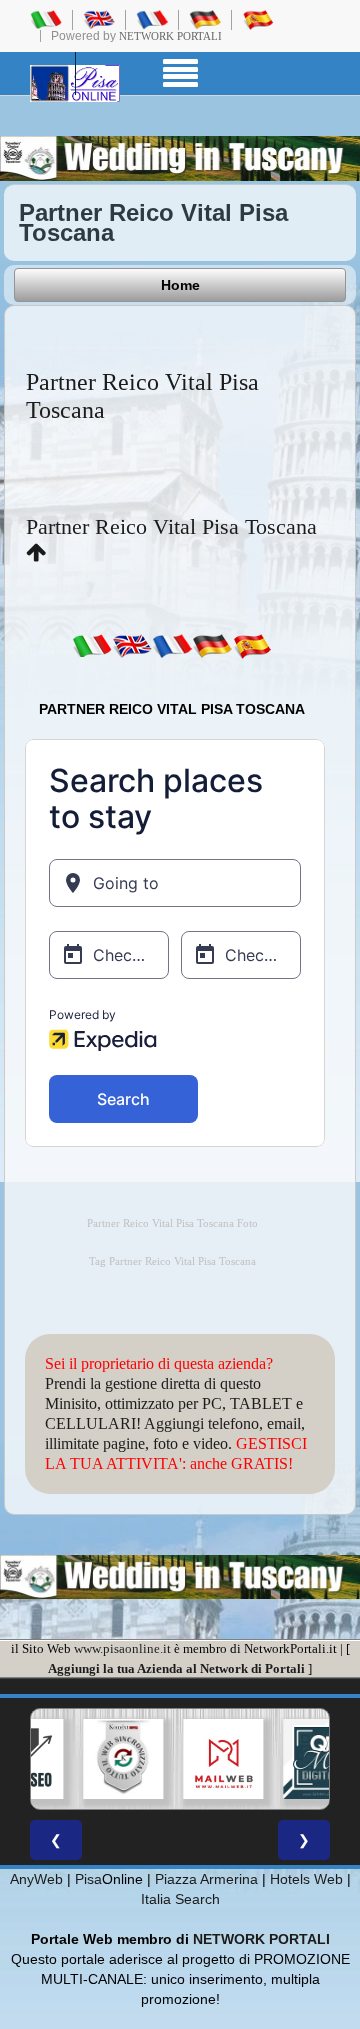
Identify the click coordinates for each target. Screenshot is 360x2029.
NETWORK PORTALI (261, 1939)
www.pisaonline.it (122, 1648)
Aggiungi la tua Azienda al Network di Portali (176, 1668)
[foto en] (132, 645)
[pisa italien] (205, 19)
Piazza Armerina (206, 1879)
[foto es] (252, 645)
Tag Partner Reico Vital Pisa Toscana (172, 1261)
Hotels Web (306, 1879)
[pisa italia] (46, 19)
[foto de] (212, 645)
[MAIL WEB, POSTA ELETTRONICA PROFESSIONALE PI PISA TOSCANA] (223, 1759)
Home (180, 285)
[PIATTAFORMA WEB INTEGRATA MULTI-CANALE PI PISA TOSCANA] (123, 1759)
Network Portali (170, 36)
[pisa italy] (99, 19)
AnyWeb (36, 1879)
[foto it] (92, 645)
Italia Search (180, 1899)
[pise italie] (152, 19)
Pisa (88, 1879)
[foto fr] (172, 645)
